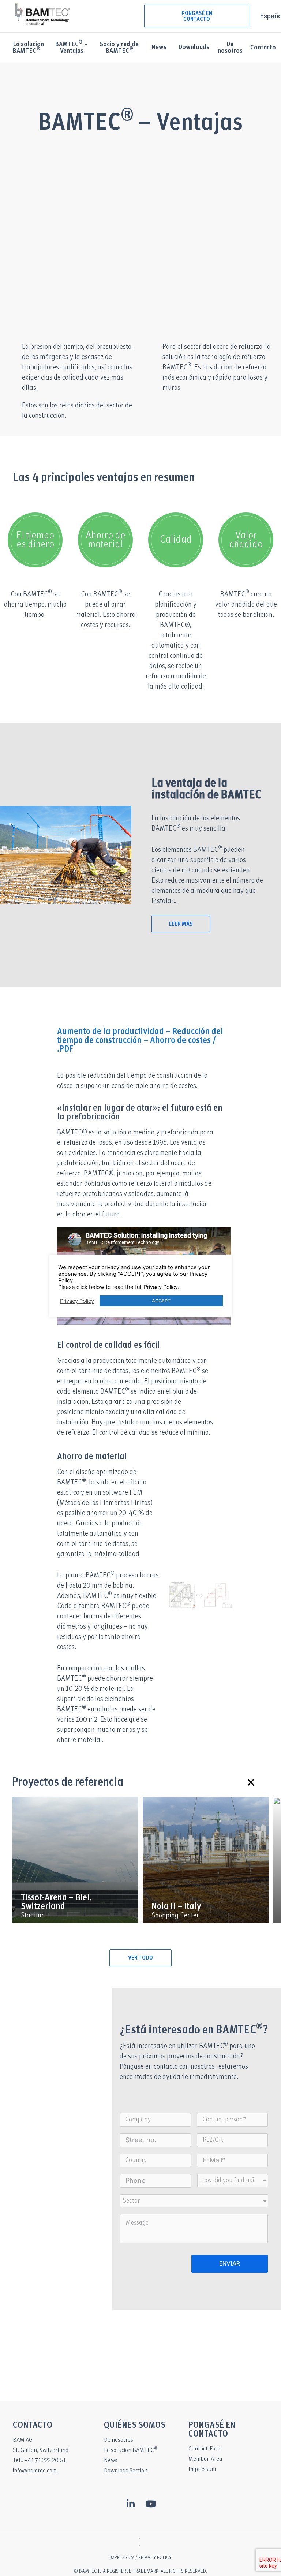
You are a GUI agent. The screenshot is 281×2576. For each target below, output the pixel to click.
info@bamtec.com (35, 2471)
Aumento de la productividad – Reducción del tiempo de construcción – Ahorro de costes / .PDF (140, 1041)
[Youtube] (151, 2504)
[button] (250, 1782)
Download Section (126, 2471)
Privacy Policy (77, 1301)
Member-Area (205, 2459)
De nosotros (230, 48)
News (159, 47)
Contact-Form (205, 2449)
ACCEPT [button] (161, 1301)
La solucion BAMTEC (131, 2450)
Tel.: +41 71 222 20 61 (39, 2461)
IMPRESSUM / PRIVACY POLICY (140, 2558)
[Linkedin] (131, 2504)
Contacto (263, 48)
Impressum (202, 2469)
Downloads (194, 47)
